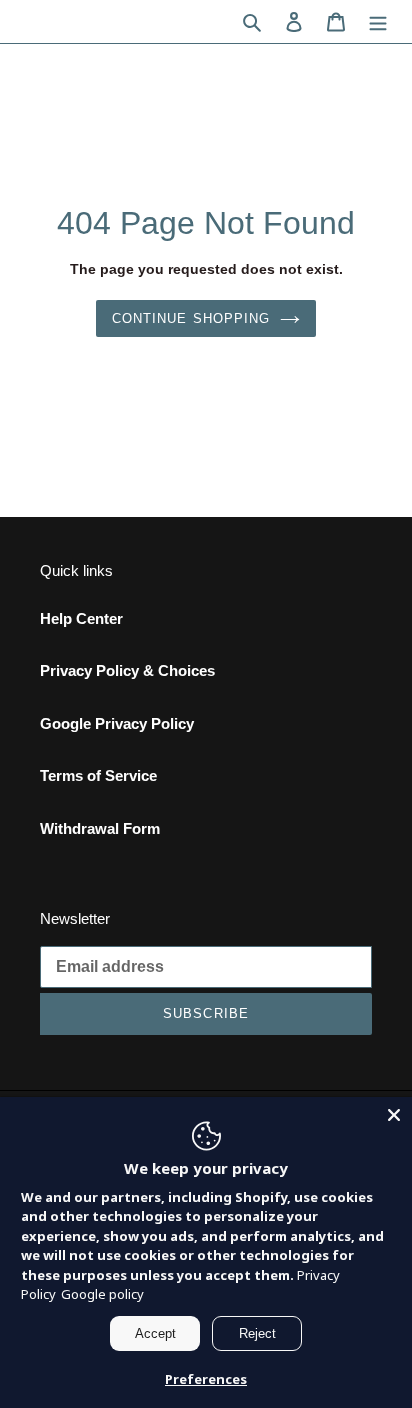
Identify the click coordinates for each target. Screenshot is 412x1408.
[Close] (394, 1115)
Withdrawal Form (100, 828)
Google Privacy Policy (117, 723)
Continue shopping (191, 318)
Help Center (81, 618)
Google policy (102, 1294)
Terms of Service (98, 775)
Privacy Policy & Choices (127, 670)
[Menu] (378, 21)
